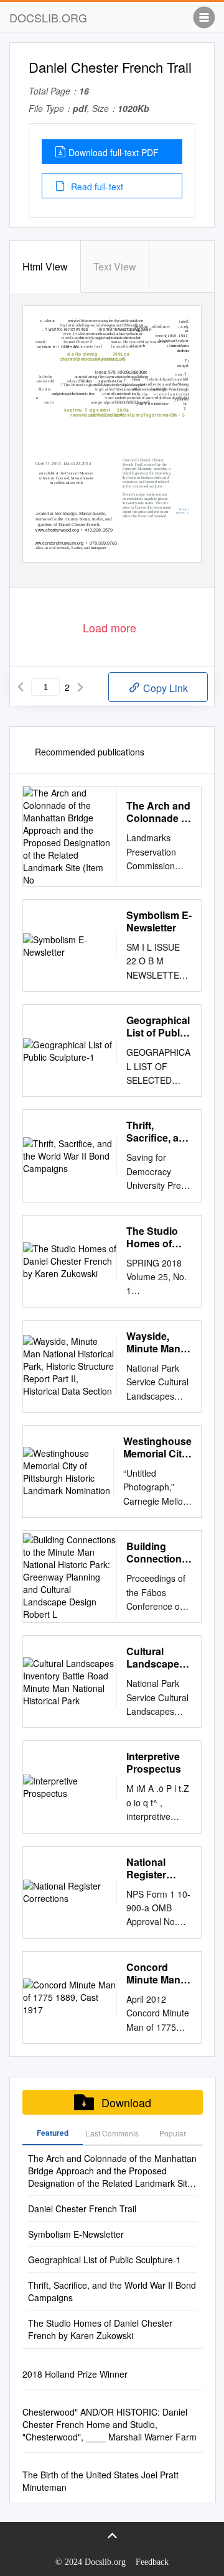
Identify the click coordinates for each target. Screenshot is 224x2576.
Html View (45, 266)
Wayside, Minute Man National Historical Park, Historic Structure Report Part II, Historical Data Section (158, 1342)
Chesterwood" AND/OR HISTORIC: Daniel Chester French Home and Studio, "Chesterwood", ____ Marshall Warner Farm (110, 2424)
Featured (53, 2133)
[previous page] (21, 687)
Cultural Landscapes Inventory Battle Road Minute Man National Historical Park (156, 1658)
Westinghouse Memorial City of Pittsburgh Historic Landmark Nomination (157, 1447)
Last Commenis (112, 2133)
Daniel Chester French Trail (82, 2209)
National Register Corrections (154, 1868)
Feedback (152, 2562)
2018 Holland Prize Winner (75, 2374)
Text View (115, 266)
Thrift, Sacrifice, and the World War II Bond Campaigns (159, 1132)
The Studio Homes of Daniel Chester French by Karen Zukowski (152, 1237)
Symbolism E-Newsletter (159, 921)
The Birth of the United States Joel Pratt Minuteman (100, 2481)
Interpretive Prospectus (154, 1763)
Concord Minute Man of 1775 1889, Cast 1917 (157, 1974)
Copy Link (164, 688)
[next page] (80, 687)
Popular (173, 2133)
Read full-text (96, 187)
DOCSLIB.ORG (48, 17)
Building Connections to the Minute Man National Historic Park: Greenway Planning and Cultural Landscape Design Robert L (158, 1553)
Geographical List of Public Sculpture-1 (158, 1027)
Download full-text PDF (114, 152)
